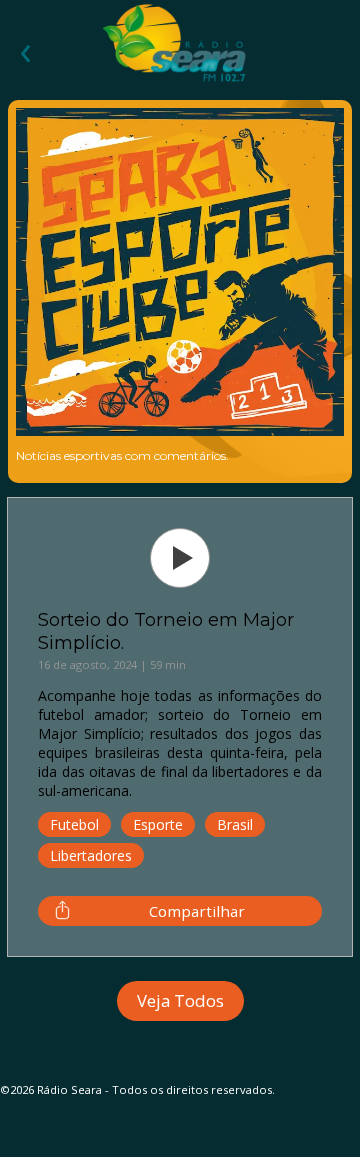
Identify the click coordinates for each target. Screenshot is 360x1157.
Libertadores (91, 855)
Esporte (158, 824)
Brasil (235, 824)
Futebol (74, 824)
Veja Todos (180, 1000)
